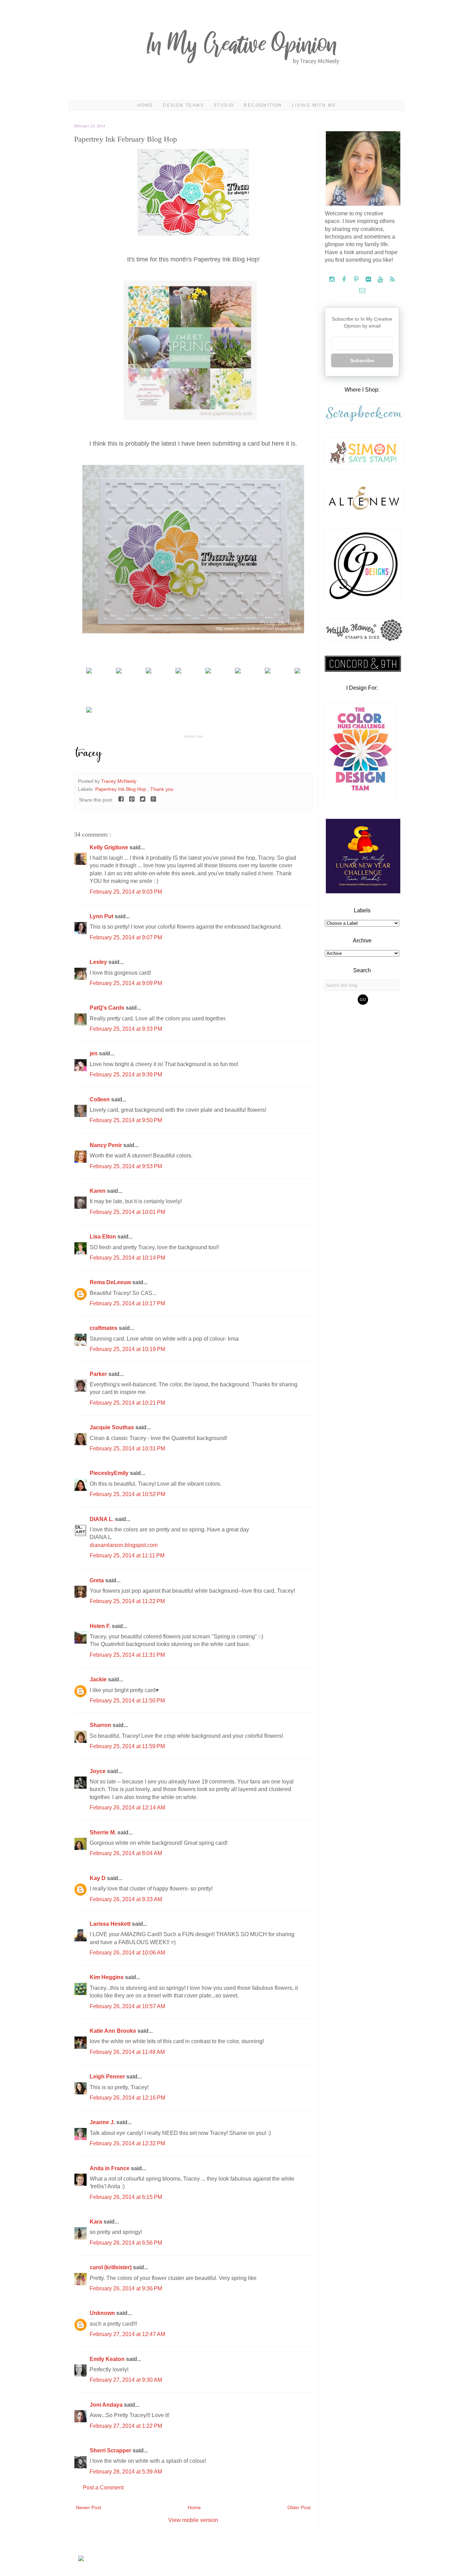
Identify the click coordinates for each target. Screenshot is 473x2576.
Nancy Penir (106, 1145)
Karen (98, 1191)
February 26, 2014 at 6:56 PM (126, 2243)
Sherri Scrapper (111, 2450)
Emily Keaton (108, 2359)
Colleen (100, 1099)
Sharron (101, 1725)
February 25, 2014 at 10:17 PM (127, 1303)
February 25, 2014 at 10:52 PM (127, 1494)
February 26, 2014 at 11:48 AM (127, 2052)
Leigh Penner (108, 2077)
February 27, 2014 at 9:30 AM (126, 2380)
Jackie (99, 1679)
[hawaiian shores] (208, 672)
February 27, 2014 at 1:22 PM (126, 2426)
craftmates (104, 1328)
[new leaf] (178, 672)
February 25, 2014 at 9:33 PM (126, 1029)
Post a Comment (103, 2488)
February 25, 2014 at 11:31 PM (127, 1655)
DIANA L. (102, 1519)
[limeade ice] (297, 672)
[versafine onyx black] (89, 711)
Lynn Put (102, 916)
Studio (224, 105)
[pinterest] (357, 280)
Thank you (162, 789)
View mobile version (193, 2520)
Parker (99, 1374)
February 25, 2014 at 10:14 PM (127, 1258)
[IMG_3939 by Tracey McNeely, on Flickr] (193, 234)
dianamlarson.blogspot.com (124, 1545)
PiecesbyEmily (110, 1473)
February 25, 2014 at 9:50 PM (126, 1120)
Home (145, 105)
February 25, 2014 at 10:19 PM (127, 1349)
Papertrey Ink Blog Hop (121, 789)
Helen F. (101, 1626)
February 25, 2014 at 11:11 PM (127, 1555)
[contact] (362, 291)
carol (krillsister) (111, 2267)
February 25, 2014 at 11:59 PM (127, 1746)
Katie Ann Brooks (114, 2031)
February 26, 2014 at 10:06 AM (127, 1953)
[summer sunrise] (238, 672)
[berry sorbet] (268, 672)
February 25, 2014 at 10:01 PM (127, 1212)
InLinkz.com (193, 736)
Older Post (299, 2507)
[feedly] (392, 280)
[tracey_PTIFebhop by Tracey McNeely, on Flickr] (193, 632)
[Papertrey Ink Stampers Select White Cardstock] (119, 672)
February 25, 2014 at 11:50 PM (127, 1701)
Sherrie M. (104, 1832)
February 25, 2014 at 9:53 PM (126, 1166)
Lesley (99, 962)
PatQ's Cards (108, 1008)
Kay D (98, 1878)
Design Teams (183, 105)
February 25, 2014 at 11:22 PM (127, 1601)
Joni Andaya (107, 2405)
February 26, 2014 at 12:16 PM (127, 2098)
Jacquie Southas (113, 1427)
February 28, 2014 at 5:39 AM (126, 2472)
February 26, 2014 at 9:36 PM (126, 2288)
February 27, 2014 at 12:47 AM (127, 2334)
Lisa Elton (104, 1237)
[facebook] (345, 280)
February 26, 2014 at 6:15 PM (126, 2197)
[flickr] (369, 280)
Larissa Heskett (111, 1924)
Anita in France (110, 2168)
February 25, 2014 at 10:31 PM (127, 1448)
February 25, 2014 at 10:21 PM (127, 1403)
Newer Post (88, 2507)
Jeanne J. (103, 2122)
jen (94, 1053)
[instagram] (333, 280)
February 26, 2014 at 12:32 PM (127, 2143)
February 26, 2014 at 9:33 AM (126, 1899)
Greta (97, 1580)
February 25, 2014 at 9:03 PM (126, 892)
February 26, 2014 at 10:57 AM (127, 2006)
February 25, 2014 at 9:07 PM (126, 937)
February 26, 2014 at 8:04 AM (126, 1853)
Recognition (263, 105)
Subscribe (362, 360)
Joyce (98, 1771)
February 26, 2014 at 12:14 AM (127, 1808)
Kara (97, 2222)
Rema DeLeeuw (111, 1282)
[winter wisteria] (149, 672)
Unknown (103, 2313)
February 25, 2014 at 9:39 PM (126, 1075)
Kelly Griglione (110, 847)
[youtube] (381, 280)
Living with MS (314, 105)
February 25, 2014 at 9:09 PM (126, 983)
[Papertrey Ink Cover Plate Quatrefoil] (89, 672)
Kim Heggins (107, 1977)
